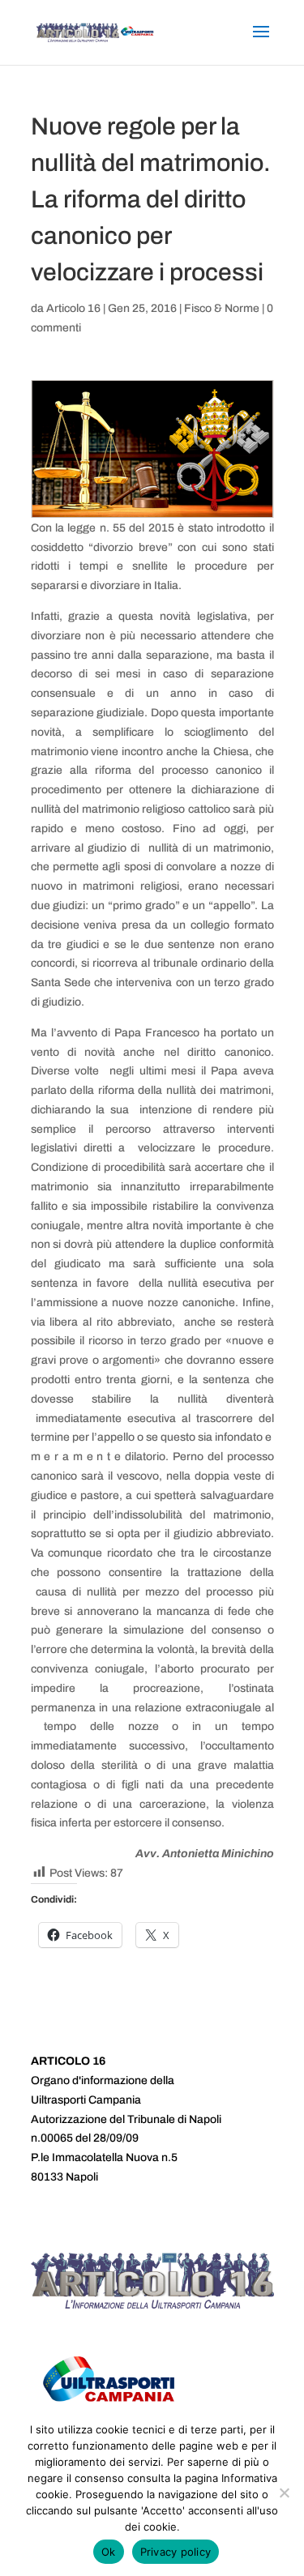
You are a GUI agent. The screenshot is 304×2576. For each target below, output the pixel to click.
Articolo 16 (73, 308)
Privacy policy (176, 2552)
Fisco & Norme (222, 308)
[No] (284, 2493)
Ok (109, 2552)
